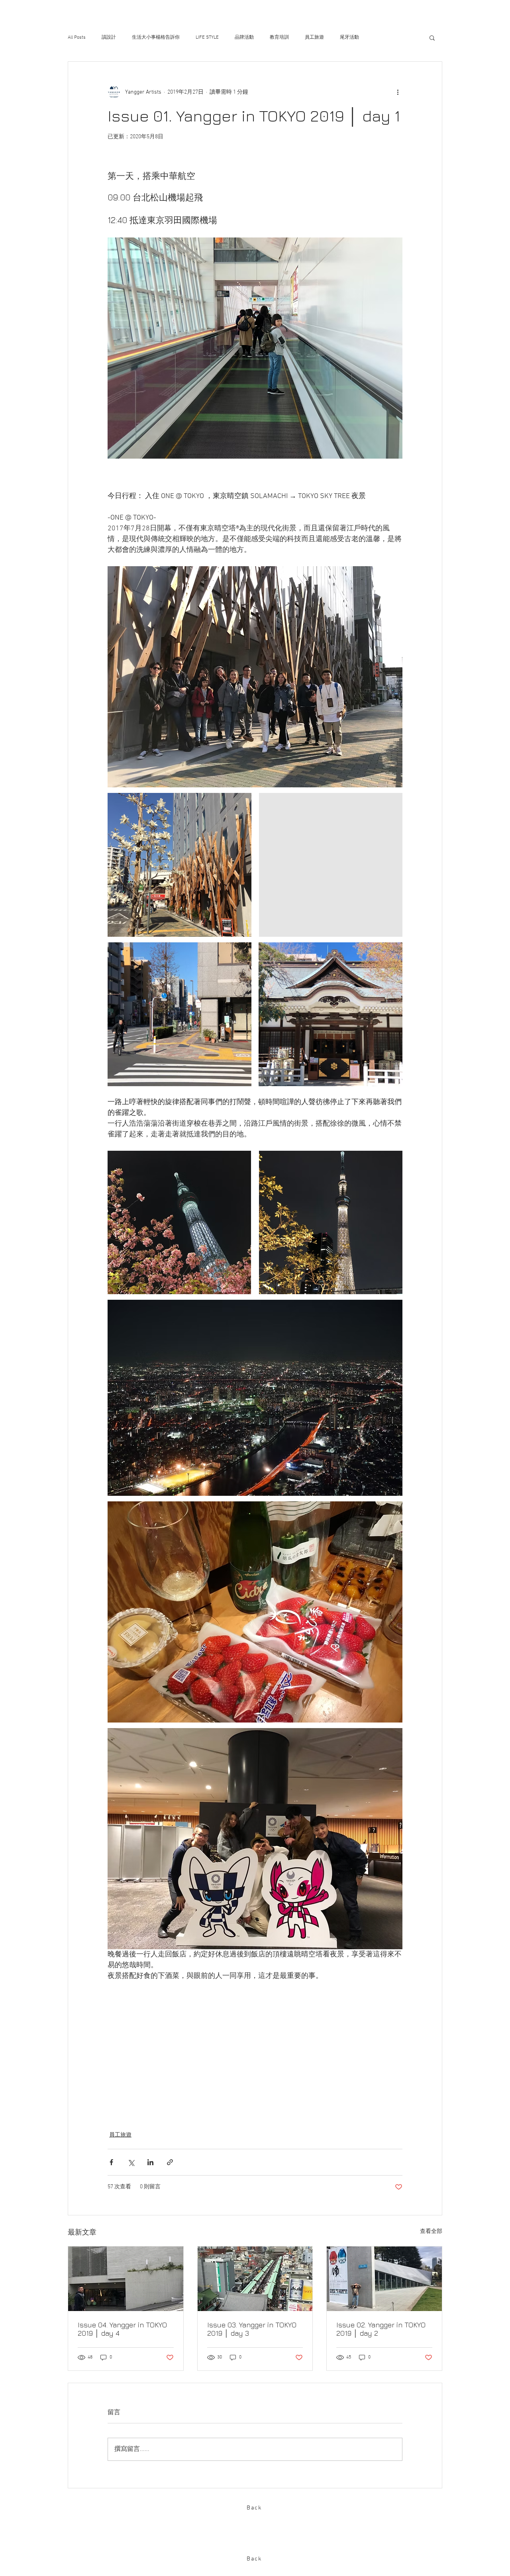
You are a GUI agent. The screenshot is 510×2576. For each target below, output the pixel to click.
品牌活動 (244, 37)
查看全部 (431, 2232)
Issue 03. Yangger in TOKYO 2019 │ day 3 (252, 2329)
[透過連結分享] (170, 2162)
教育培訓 (279, 37)
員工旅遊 (314, 37)
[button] (432, 37)
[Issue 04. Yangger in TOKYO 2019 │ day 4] (126, 2279)
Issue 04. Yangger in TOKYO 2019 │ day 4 (122, 2329)
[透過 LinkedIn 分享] (150, 2162)
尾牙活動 (349, 37)
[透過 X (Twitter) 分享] (131, 2162)
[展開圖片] (179, 865)
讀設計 (109, 37)
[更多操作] (398, 92)
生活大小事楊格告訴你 (156, 37)
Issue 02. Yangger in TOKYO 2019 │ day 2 (381, 2329)
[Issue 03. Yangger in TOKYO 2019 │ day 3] (255, 2279)
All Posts (77, 37)
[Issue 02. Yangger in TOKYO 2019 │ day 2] (384, 2279)
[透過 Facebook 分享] (111, 2162)
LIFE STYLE (207, 37)
